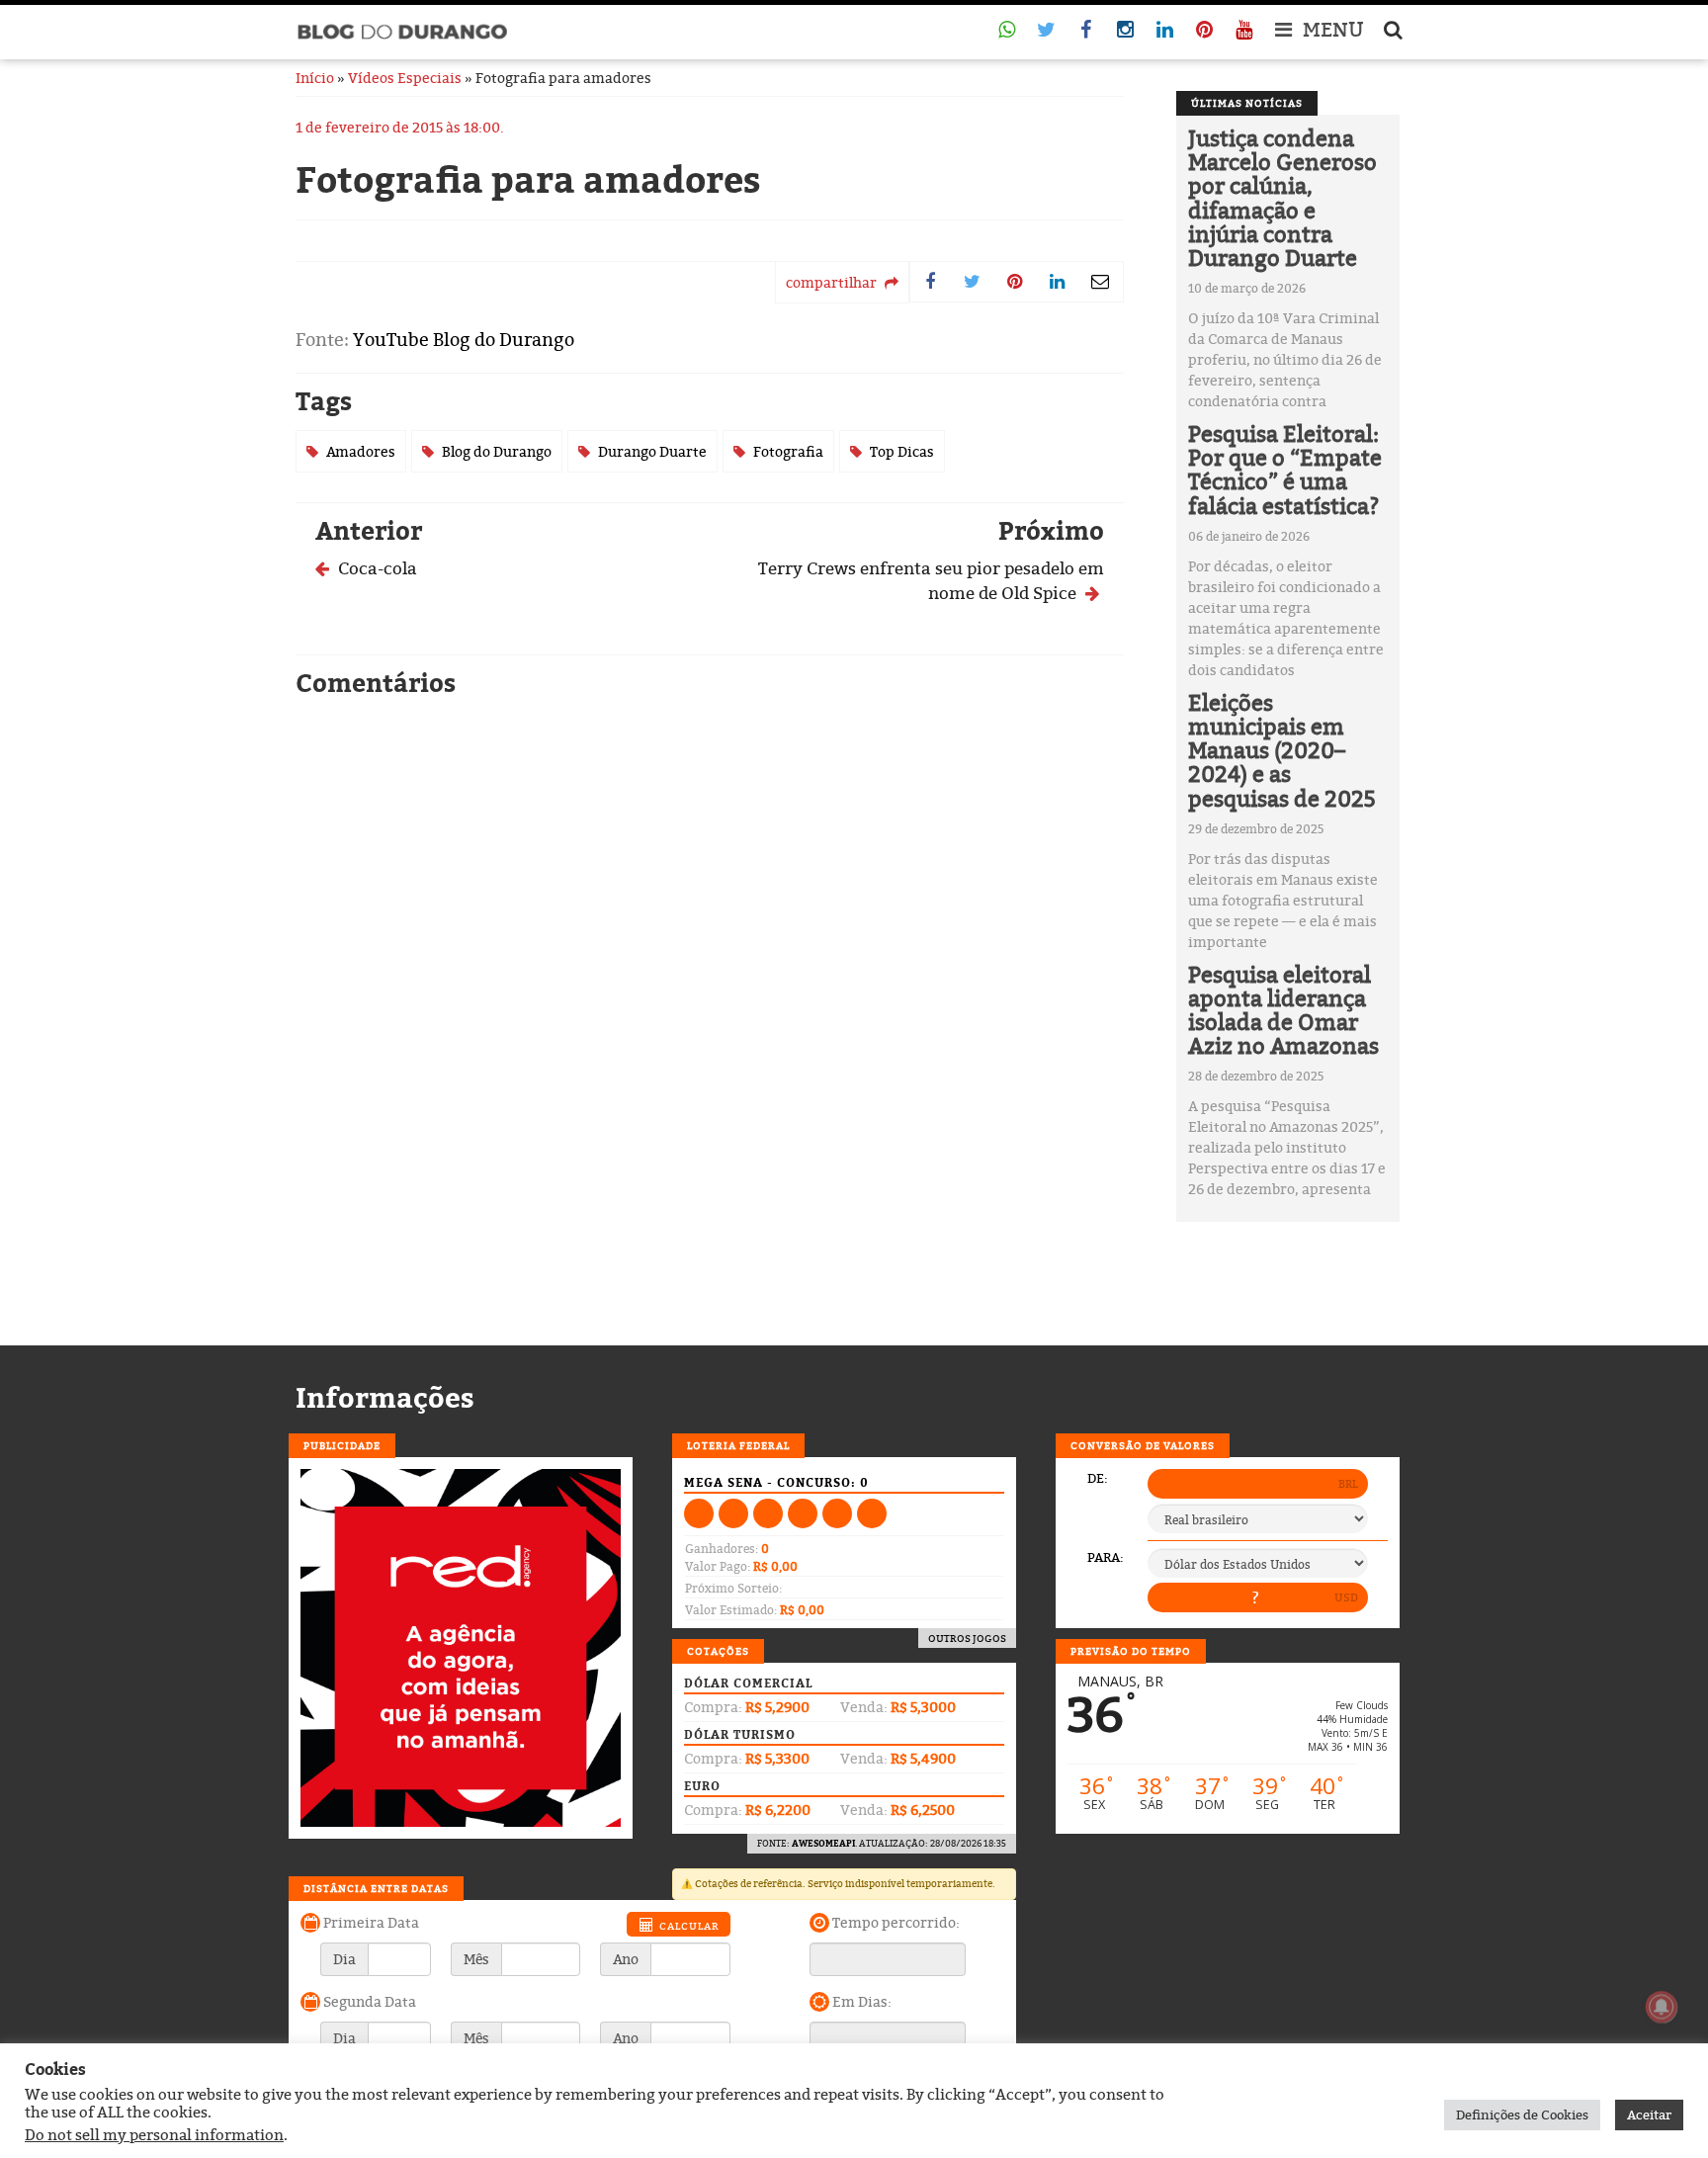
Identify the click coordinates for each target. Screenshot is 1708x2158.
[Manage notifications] (1662, 2007)
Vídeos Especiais (405, 78)
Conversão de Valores (1143, 1445)
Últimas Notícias (1247, 103)
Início (315, 78)
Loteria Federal (738, 1445)
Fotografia (788, 451)
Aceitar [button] (1649, 2115)
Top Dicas (902, 451)
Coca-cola (376, 568)
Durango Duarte (652, 451)
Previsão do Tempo (1131, 1651)
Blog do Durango (497, 451)
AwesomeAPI (823, 1843)
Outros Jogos (967, 1638)
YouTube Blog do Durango (464, 340)
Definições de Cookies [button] (1522, 2115)
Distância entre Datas (376, 1888)
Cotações (718, 1651)
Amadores (361, 451)
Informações (385, 1398)
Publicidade (342, 1445)
